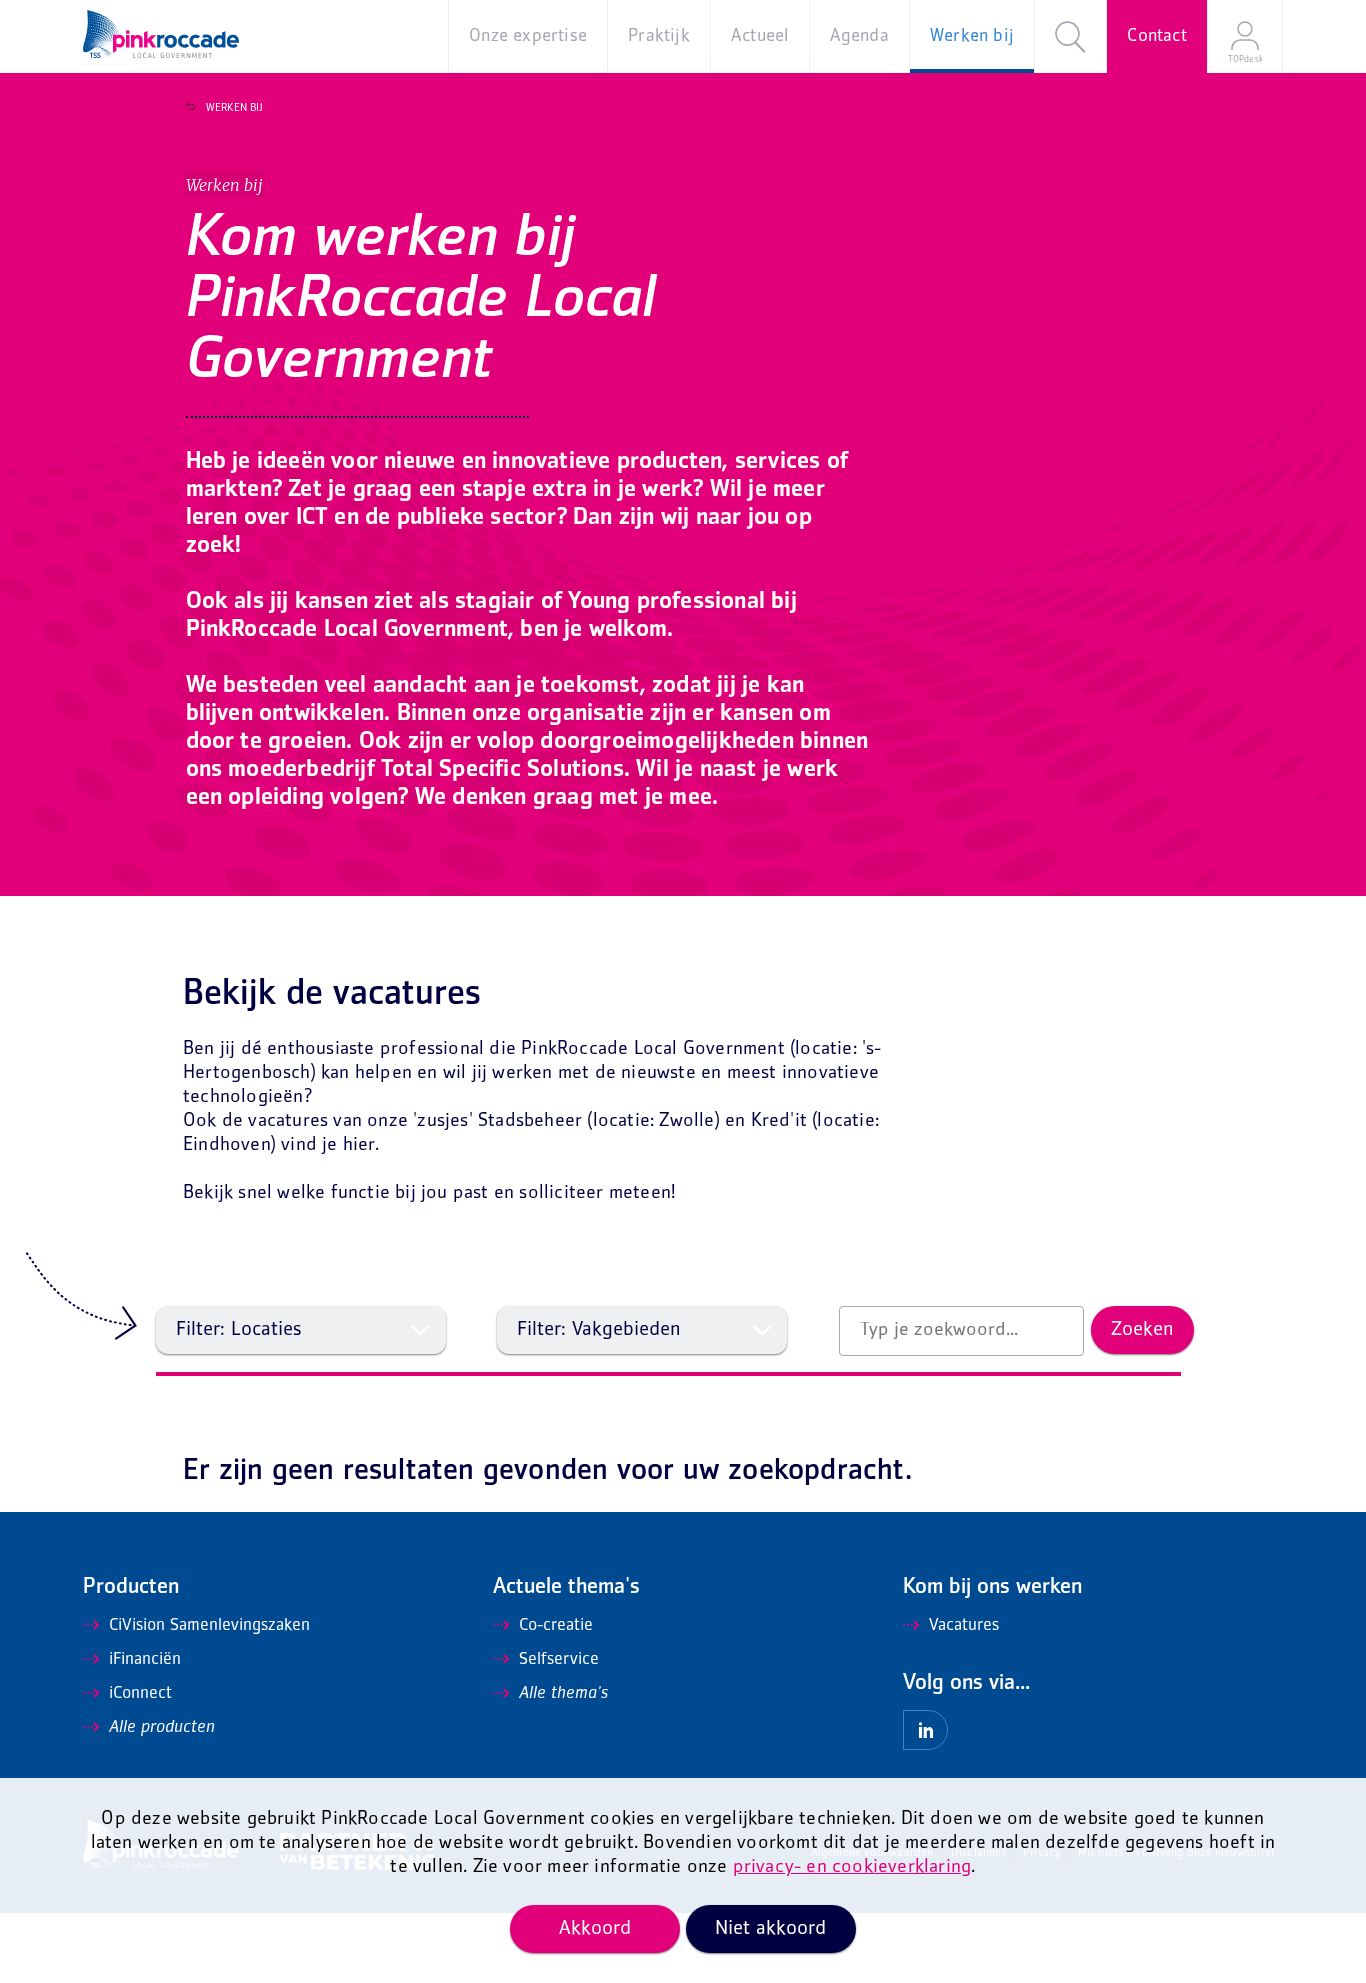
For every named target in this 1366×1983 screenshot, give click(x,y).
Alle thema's (563, 1694)
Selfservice (559, 1660)
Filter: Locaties (238, 1330)
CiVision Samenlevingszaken (209, 1626)
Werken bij (234, 108)
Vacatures (964, 1626)
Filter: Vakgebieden (599, 1330)
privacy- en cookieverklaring (852, 1867)
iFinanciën (145, 1660)
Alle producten (162, 1728)
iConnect (140, 1694)
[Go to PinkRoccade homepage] (161, 34)
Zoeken (1142, 1330)
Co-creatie (556, 1626)
